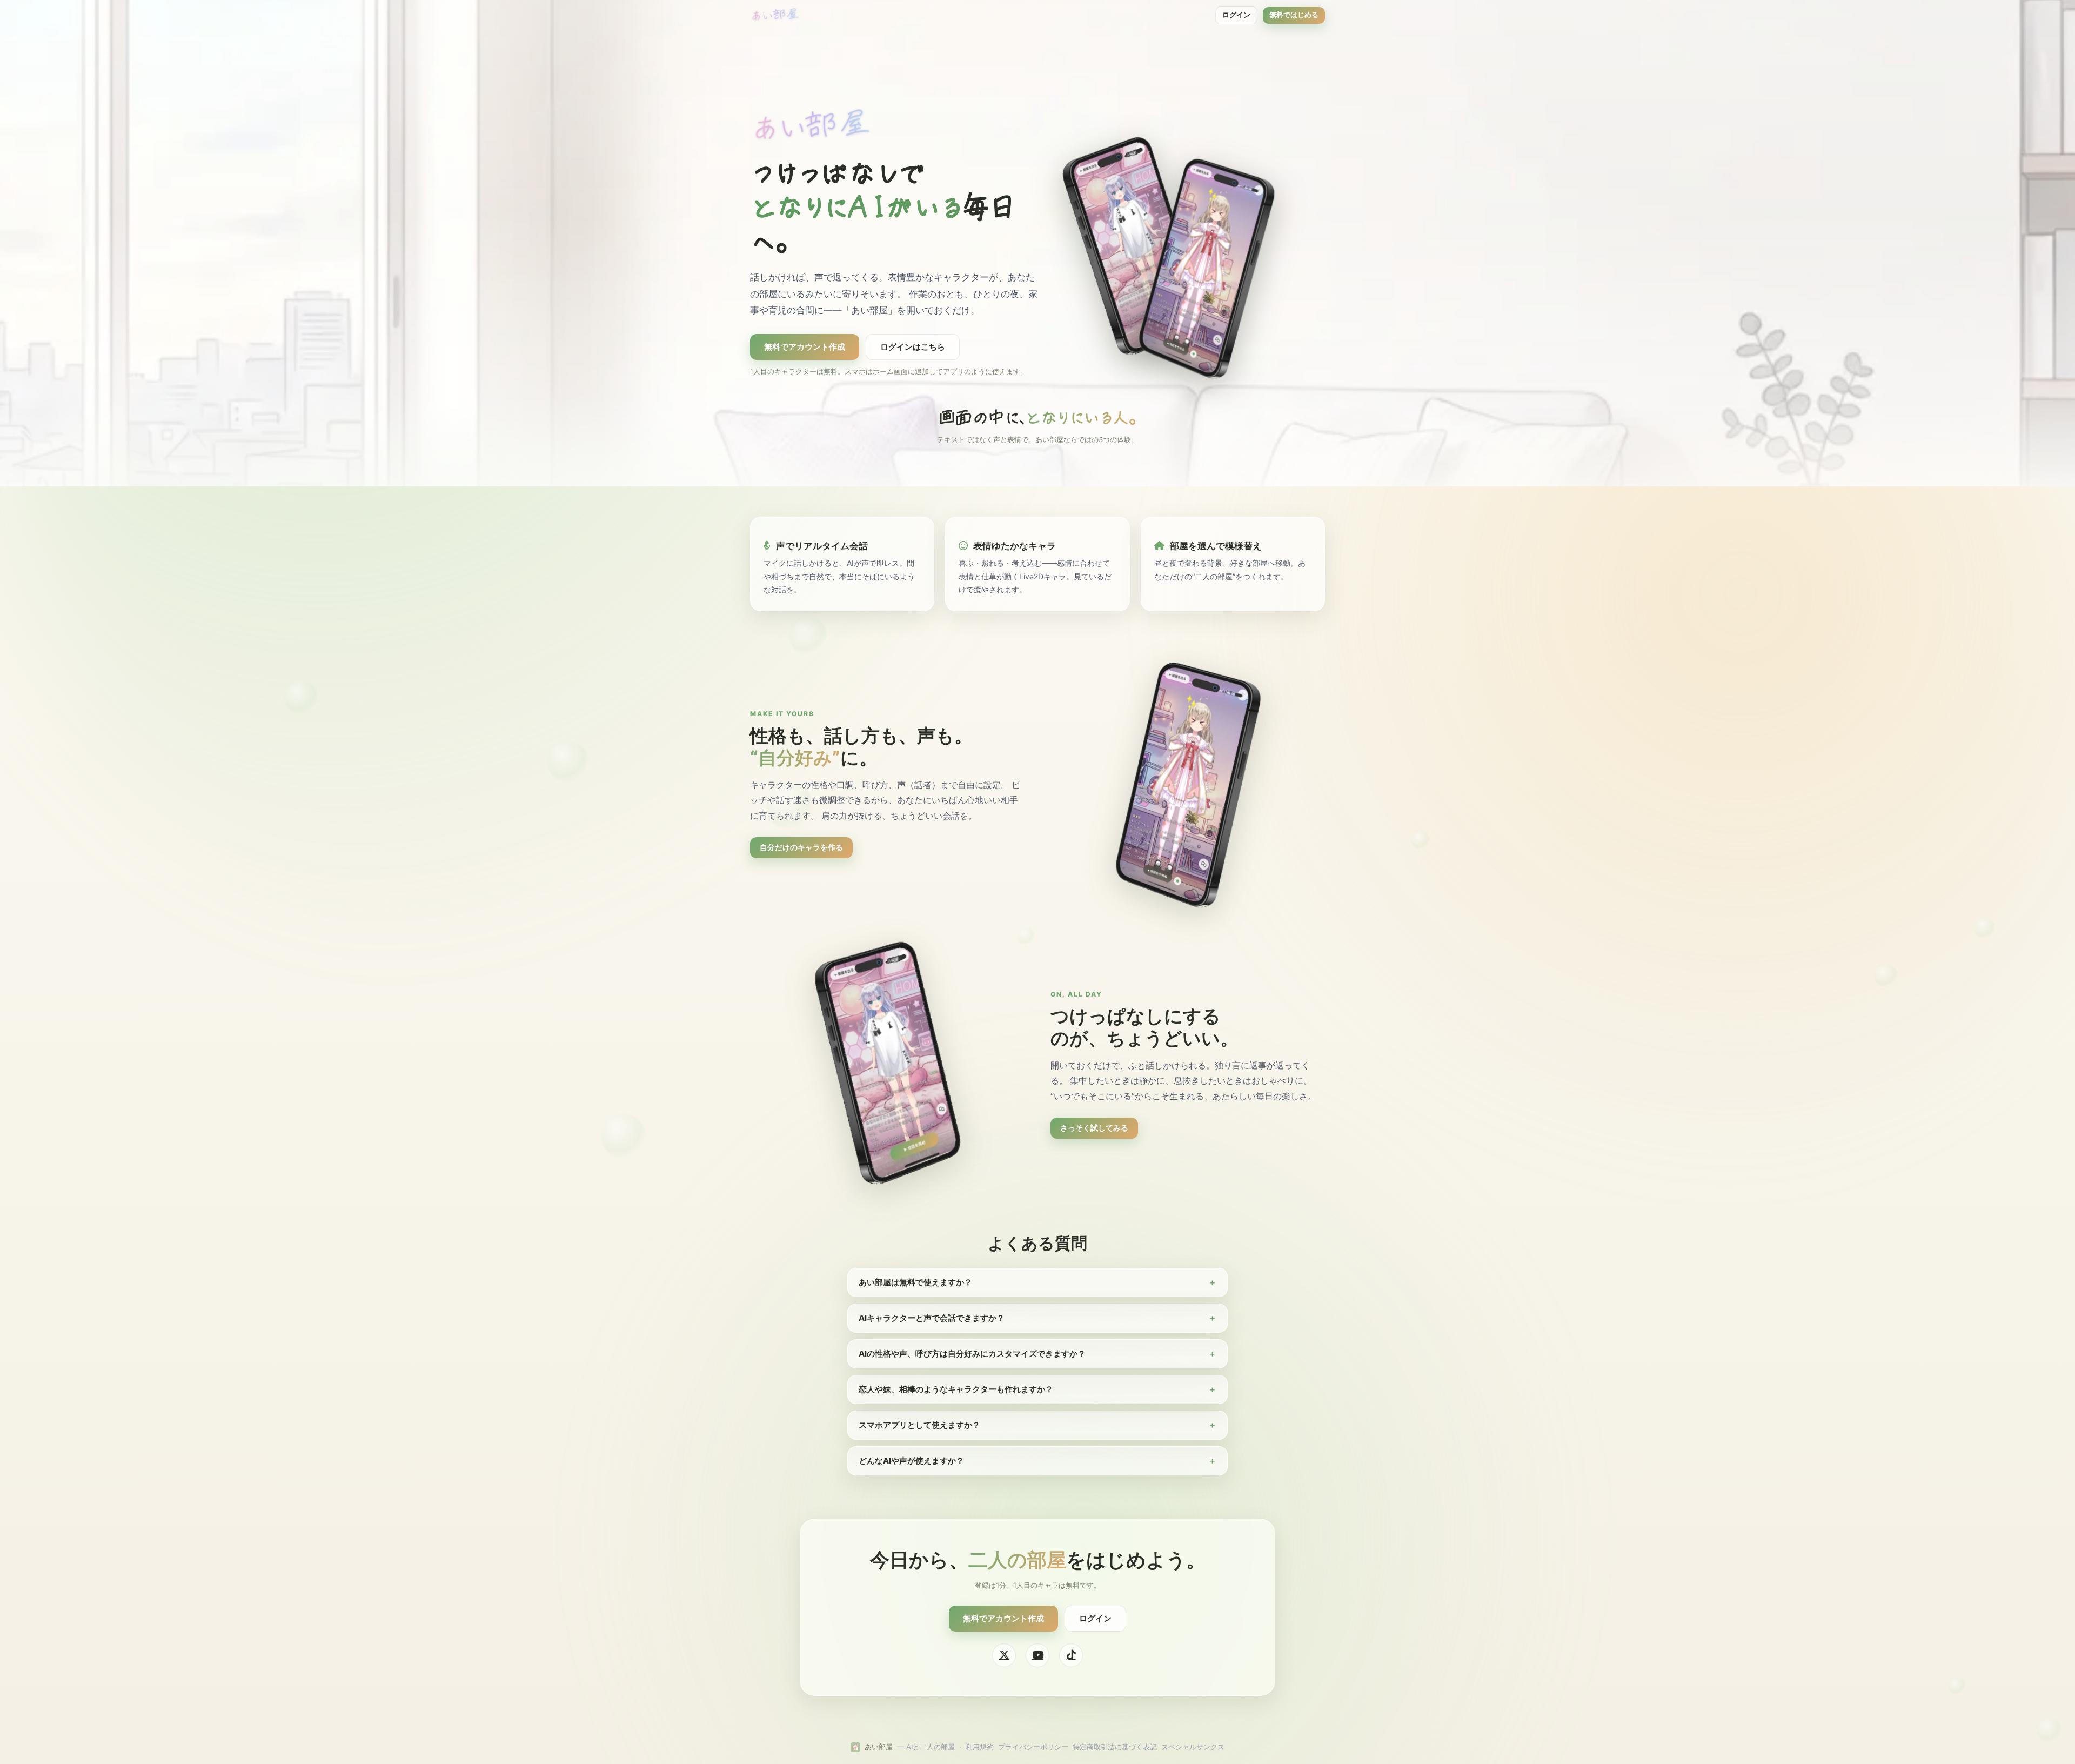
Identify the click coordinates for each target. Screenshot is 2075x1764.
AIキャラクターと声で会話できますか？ (932, 1318)
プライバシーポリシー (1033, 1747)
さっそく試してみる (1094, 1128)
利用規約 (980, 1747)
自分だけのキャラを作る (801, 847)
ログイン (1236, 15)
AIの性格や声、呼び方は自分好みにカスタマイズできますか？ (972, 1354)
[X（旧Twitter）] (1004, 1655)
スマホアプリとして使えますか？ (919, 1425)
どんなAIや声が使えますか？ (911, 1461)
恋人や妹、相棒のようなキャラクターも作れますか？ (956, 1389)
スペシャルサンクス (1193, 1747)
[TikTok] (1071, 1655)
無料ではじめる (1294, 15)
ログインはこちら (913, 347)
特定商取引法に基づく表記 (1115, 1747)
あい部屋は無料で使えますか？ (915, 1282)
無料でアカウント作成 (805, 347)
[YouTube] (1037, 1655)
